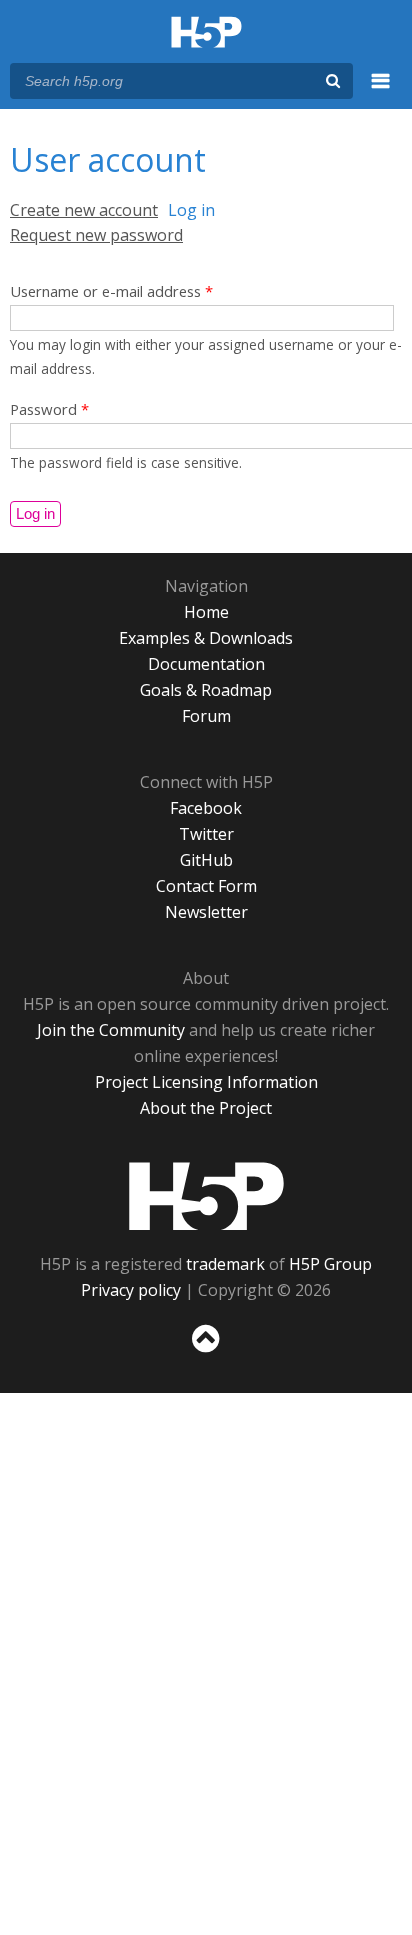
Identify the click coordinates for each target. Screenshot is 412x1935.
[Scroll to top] (206, 1353)
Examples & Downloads (206, 638)
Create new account (84, 210)
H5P (206, 1196)
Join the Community (111, 1030)
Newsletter (206, 912)
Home (206, 612)
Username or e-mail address (111, 291)
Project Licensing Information (206, 1082)
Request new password (96, 235)
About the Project (206, 1108)
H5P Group (330, 1264)
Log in (191, 210)
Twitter (206, 834)
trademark (225, 1264)
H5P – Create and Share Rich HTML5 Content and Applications (206, 33)
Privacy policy (131, 1290)
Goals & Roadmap (206, 690)
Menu (381, 92)
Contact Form (206, 886)
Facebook (206, 808)
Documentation (206, 664)
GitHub (206, 860)
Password (49, 409)
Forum (206, 716)
